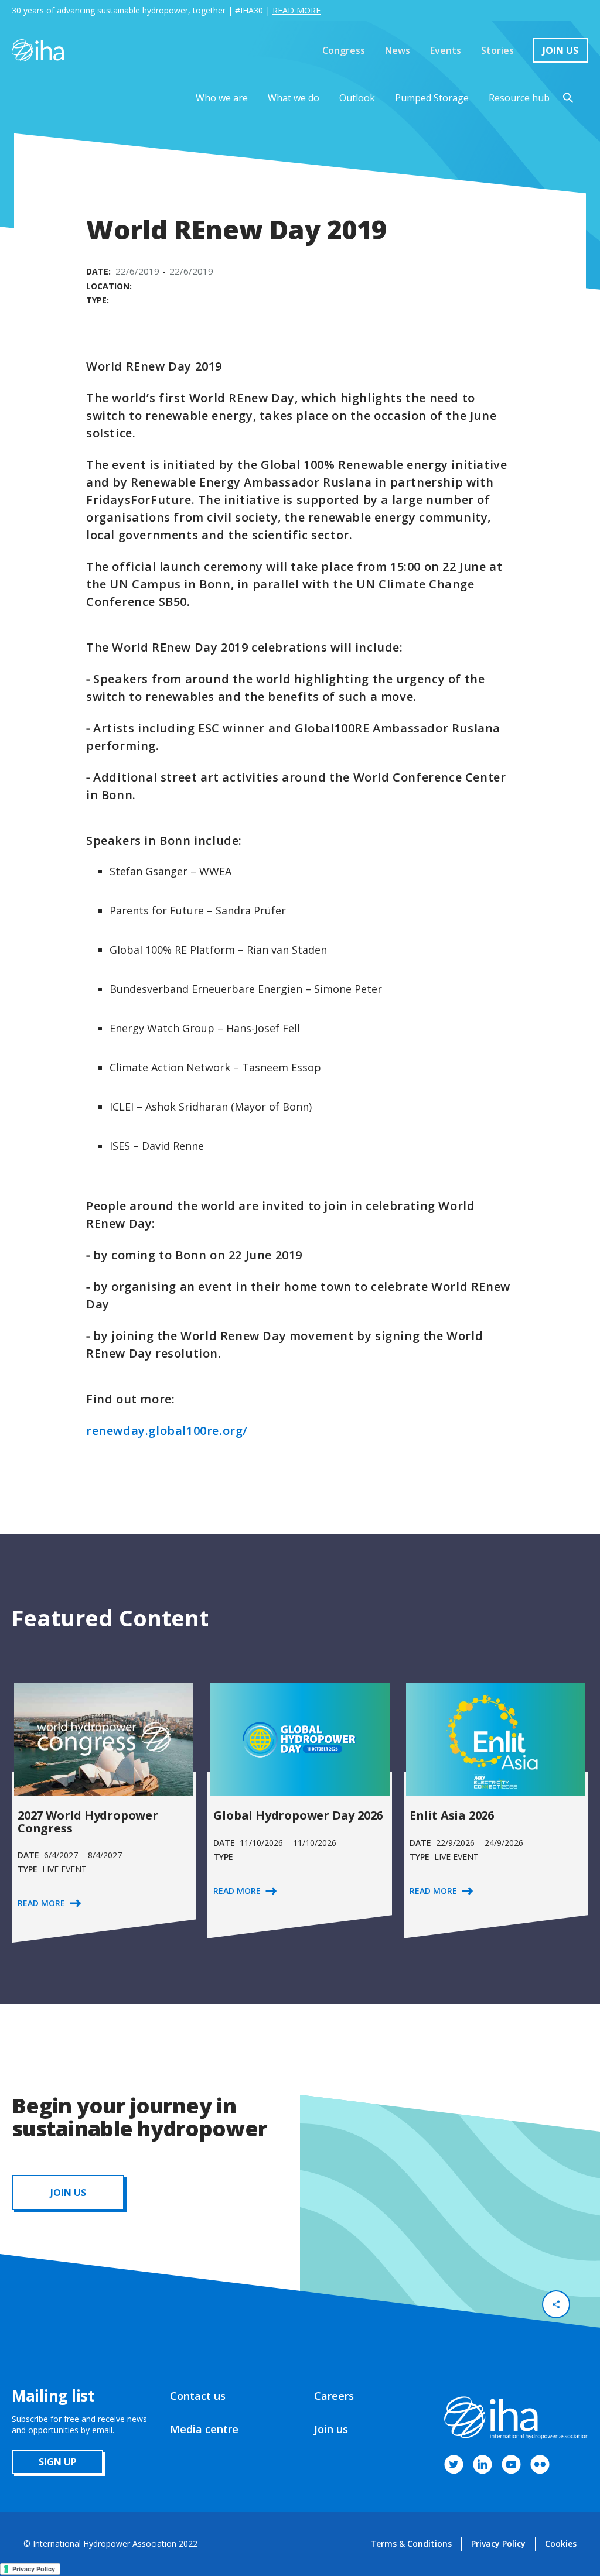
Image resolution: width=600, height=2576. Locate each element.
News (398, 50)
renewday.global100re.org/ (167, 1431)
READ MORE (296, 10)
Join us (331, 2429)
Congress (344, 50)
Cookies (561, 2544)
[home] (38, 50)
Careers (334, 2396)
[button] (222, 98)
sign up (58, 2462)
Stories (497, 50)
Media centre (204, 2429)
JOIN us (68, 2193)
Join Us (560, 50)
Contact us (198, 2396)
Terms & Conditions (411, 2544)
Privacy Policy (498, 2544)
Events (446, 50)
